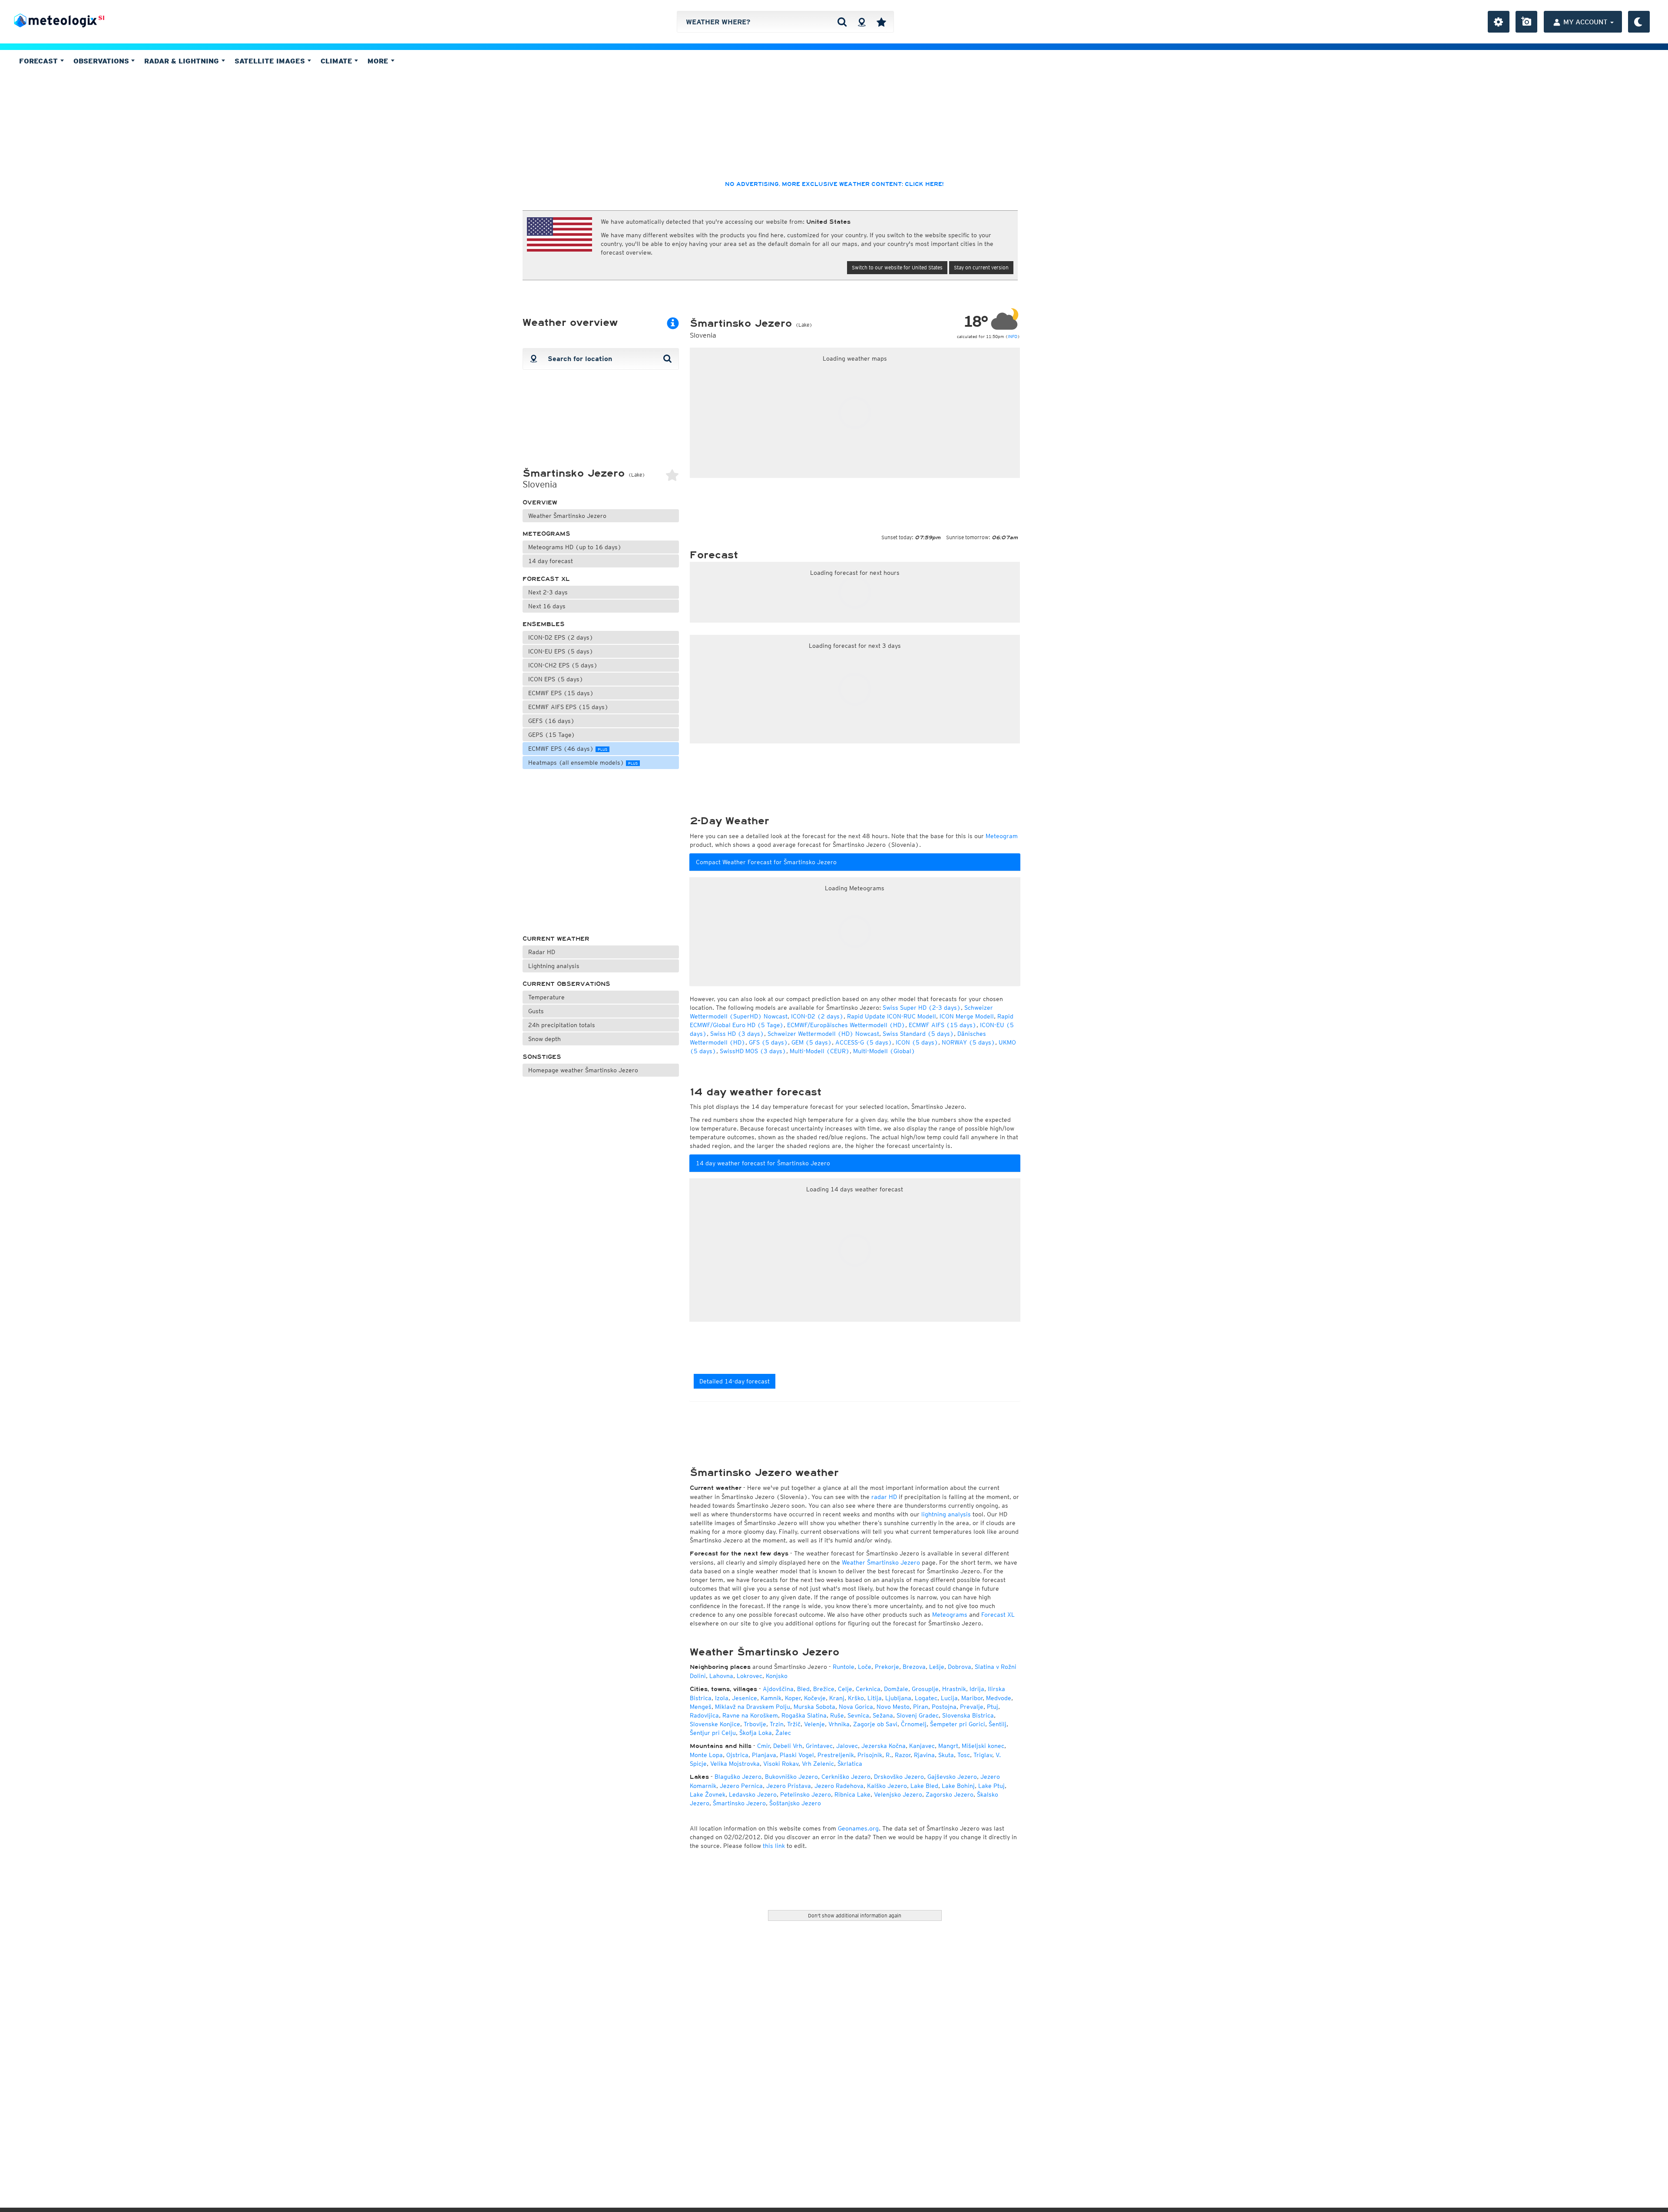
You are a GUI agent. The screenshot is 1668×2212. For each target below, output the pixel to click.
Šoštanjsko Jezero (795, 1803)
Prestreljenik (836, 1755)
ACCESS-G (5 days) (864, 1042)
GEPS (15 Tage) (552, 735)
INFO (1013, 336)
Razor (903, 1755)
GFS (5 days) (768, 1042)
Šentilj (998, 1724)
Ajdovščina (778, 1689)
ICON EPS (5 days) (556, 679)
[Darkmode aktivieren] (1639, 22)
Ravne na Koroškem (750, 1715)
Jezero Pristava (789, 1786)
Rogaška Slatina (804, 1715)
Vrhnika (839, 1724)
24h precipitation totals (562, 1025)
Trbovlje (755, 1724)
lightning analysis (946, 1514)
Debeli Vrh (788, 1746)
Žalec (783, 1733)
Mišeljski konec (983, 1746)
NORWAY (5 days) (968, 1042)
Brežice (824, 1689)
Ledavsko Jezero (753, 1794)
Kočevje (815, 1698)
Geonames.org (858, 1828)
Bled (803, 1689)
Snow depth (544, 1039)
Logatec (926, 1698)
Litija (875, 1698)
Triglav (983, 1755)
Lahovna (721, 1676)
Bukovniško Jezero (791, 1777)
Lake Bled (924, 1786)
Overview (540, 502)
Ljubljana (898, 1698)
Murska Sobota (814, 1707)
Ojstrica (737, 1755)
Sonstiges (542, 1057)
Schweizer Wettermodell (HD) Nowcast (823, 1034)
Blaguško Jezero (738, 1777)
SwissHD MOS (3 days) (753, 1051)
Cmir (763, 1746)
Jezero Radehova (839, 1786)
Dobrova (960, 1667)
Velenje (814, 1724)
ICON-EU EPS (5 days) (561, 651)
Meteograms (546, 534)
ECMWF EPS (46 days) (568, 749)
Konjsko (777, 1676)
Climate (338, 61)
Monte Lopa (706, 1755)
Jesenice (745, 1698)
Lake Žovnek (708, 1794)
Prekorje (887, 1667)
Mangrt (948, 1746)
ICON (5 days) (917, 1042)
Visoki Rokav (781, 1764)
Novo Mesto (893, 1707)
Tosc (964, 1755)
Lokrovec (750, 1676)
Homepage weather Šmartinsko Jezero (583, 1070)
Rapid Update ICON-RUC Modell (892, 1016)
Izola (722, 1698)
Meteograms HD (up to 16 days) (575, 547)
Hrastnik (954, 1689)
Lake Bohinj (958, 1786)
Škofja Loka (756, 1733)
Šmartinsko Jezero (739, 1803)
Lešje (937, 1667)
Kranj (837, 1698)
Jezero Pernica (741, 1786)
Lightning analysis (554, 966)
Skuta (946, 1755)
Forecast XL (546, 579)
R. (889, 1755)
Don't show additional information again (855, 1915)
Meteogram (1002, 836)
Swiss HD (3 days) (737, 1034)
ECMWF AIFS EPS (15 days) (568, 707)
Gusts (536, 1011)
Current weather (556, 939)
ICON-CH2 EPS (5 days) (563, 665)
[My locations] (881, 22)
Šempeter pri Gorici (958, 1724)
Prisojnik (870, 1755)
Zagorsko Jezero (950, 1794)
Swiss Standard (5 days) (918, 1034)
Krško (856, 1698)
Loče (865, 1667)
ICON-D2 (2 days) (817, 1016)
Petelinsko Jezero (806, 1794)
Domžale (896, 1689)
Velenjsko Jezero (898, 1794)
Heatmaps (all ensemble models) (583, 763)
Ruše (837, 1715)
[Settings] (1499, 22)
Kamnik (771, 1698)
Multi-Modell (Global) (884, 1051)
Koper (793, 1698)
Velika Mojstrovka (735, 1764)
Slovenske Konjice (715, 1724)
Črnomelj (914, 1724)
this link (774, 1846)
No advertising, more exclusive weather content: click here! (834, 184)
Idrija (977, 1689)
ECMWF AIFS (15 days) (943, 1025)
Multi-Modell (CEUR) (820, 1051)
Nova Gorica (856, 1707)
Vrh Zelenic (818, 1764)
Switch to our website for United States (897, 267)
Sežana (883, 1715)
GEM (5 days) (812, 1042)
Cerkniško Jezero (846, 1777)
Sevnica (858, 1715)
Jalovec (847, 1746)
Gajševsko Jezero (952, 1777)
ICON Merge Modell (967, 1016)
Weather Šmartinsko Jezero (567, 516)
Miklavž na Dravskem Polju (753, 1707)
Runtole (844, 1667)
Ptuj (993, 1707)
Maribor (972, 1698)
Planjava (764, 1755)
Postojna (944, 1707)
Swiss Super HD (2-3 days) (922, 1008)
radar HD (884, 1497)
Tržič (794, 1724)
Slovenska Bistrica (968, 1715)
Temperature (546, 997)
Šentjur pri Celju (713, 1733)
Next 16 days (547, 606)
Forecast (40, 61)
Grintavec (819, 1746)
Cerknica (868, 1689)
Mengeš (701, 1707)
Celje (845, 1689)
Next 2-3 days (548, 592)
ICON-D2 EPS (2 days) (561, 637)
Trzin (777, 1724)
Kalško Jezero (887, 1786)
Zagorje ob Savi (875, 1724)
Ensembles (544, 624)
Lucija (949, 1698)
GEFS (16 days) (551, 721)
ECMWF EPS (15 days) (561, 693)
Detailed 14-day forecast (735, 1381)
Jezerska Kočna (884, 1746)
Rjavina (924, 1755)
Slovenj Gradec (918, 1715)
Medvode (999, 1698)
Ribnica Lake (852, 1794)
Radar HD (542, 952)
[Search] (842, 22)
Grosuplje (925, 1689)
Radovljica (704, 1715)
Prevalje (972, 1707)
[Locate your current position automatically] (862, 22)
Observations (102, 61)
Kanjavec (922, 1746)
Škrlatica (850, 1764)
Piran (921, 1707)
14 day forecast (551, 561)
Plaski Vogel (797, 1755)
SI (101, 18)
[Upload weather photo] (1526, 22)
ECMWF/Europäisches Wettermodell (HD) (846, 1025)
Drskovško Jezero (899, 1777)
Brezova (914, 1667)
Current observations (566, 984)
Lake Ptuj (991, 1786)
